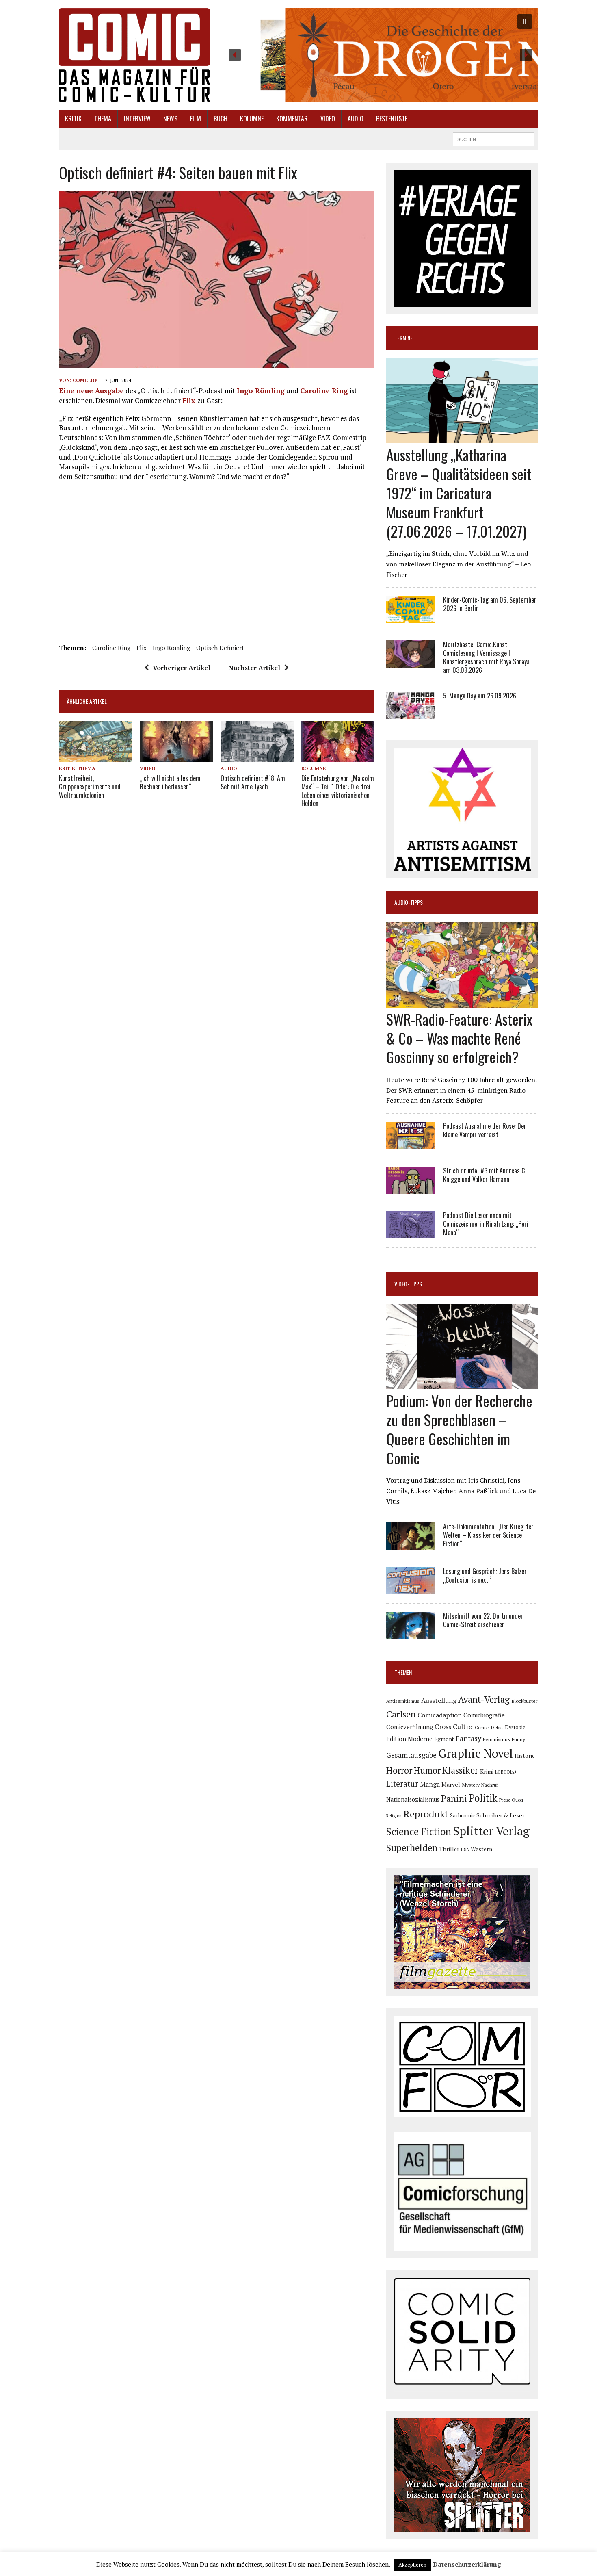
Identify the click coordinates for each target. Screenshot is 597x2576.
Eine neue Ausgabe (91, 391)
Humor (427, 1770)
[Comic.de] (135, 55)
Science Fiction (419, 1832)
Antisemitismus (403, 1701)
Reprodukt (426, 1814)
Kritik (73, 119)
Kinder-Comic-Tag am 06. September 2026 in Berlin (490, 604)
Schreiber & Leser (501, 1815)
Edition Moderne (409, 1739)
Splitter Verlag (491, 1831)
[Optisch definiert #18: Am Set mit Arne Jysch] (257, 757)
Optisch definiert (220, 648)
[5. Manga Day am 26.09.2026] (411, 713)
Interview (137, 119)
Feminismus (496, 1739)
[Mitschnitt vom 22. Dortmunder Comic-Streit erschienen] (411, 1634)
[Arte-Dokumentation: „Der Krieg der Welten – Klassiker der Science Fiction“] (411, 1544)
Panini (454, 1798)
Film (196, 119)
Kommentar (292, 119)
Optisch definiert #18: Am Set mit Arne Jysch (253, 782)
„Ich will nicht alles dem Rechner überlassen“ (170, 782)
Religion (394, 1816)
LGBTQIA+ (506, 1772)
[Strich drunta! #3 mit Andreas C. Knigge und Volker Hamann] (411, 1188)
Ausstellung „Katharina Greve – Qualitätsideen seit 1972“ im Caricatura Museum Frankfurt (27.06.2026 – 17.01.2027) (459, 492)
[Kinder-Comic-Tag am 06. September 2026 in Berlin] (411, 618)
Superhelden (412, 1848)
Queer (518, 1800)
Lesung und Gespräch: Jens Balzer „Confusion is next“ (485, 1575)
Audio (356, 119)
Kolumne (252, 119)
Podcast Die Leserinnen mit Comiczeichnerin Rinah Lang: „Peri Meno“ (486, 1224)
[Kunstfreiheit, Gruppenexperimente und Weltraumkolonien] (95, 757)
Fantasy (468, 1738)
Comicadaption (440, 1715)
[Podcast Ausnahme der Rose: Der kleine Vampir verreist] (411, 1143)
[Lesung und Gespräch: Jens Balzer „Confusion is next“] (411, 1589)
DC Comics (478, 1728)
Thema (103, 119)
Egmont (444, 1739)
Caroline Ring (324, 391)
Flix (190, 400)
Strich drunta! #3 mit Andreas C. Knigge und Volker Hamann (485, 1175)
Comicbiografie (484, 1715)
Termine (403, 338)
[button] (380, 55)
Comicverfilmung (410, 1727)
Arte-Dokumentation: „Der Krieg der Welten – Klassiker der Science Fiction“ (488, 1535)
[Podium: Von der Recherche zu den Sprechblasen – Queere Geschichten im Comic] (462, 1384)
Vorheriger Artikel (182, 668)
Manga (430, 1784)
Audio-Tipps (409, 902)
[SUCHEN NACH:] (493, 138)
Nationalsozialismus (413, 1799)
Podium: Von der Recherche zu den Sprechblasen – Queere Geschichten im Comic (459, 1429)
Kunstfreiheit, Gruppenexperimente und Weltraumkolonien (90, 787)
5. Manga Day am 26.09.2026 (480, 696)
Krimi (487, 1772)
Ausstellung (439, 1700)
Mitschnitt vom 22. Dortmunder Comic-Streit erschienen (483, 1620)
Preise (505, 1800)
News (170, 119)
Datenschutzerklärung (467, 2564)
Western (481, 1849)
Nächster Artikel (254, 668)
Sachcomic (462, 1816)
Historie (525, 1756)
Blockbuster (524, 1701)
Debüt (497, 1727)
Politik (483, 1798)
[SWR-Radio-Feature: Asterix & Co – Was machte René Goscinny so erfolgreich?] (462, 1002)
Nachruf (490, 1785)
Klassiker (460, 1770)
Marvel (451, 1784)
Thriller (449, 1849)
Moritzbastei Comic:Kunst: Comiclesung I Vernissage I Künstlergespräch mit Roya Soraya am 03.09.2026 (486, 657)
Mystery (471, 1785)
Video (328, 119)
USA (465, 1850)
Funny (518, 1739)
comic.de (85, 380)
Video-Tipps (408, 1284)
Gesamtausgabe (411, 1755)
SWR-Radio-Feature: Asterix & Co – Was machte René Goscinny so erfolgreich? (459, 1038)
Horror (399, 1770)
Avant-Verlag (484, 1699)
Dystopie (515, 1727)
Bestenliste (392, 119)
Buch (221, 119)
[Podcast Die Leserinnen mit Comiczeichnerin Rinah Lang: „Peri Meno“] (411, 1233)
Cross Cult (450, 1727)
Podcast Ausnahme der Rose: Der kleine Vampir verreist (485, 1130)
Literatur (402, 1783)
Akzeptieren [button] (412, 2565)
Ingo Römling (261, 391)
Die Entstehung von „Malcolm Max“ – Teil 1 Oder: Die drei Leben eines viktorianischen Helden (338, 791)
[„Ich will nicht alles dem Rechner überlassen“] (176, 757)
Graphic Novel (476, 1753)
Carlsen (401, 1714)
